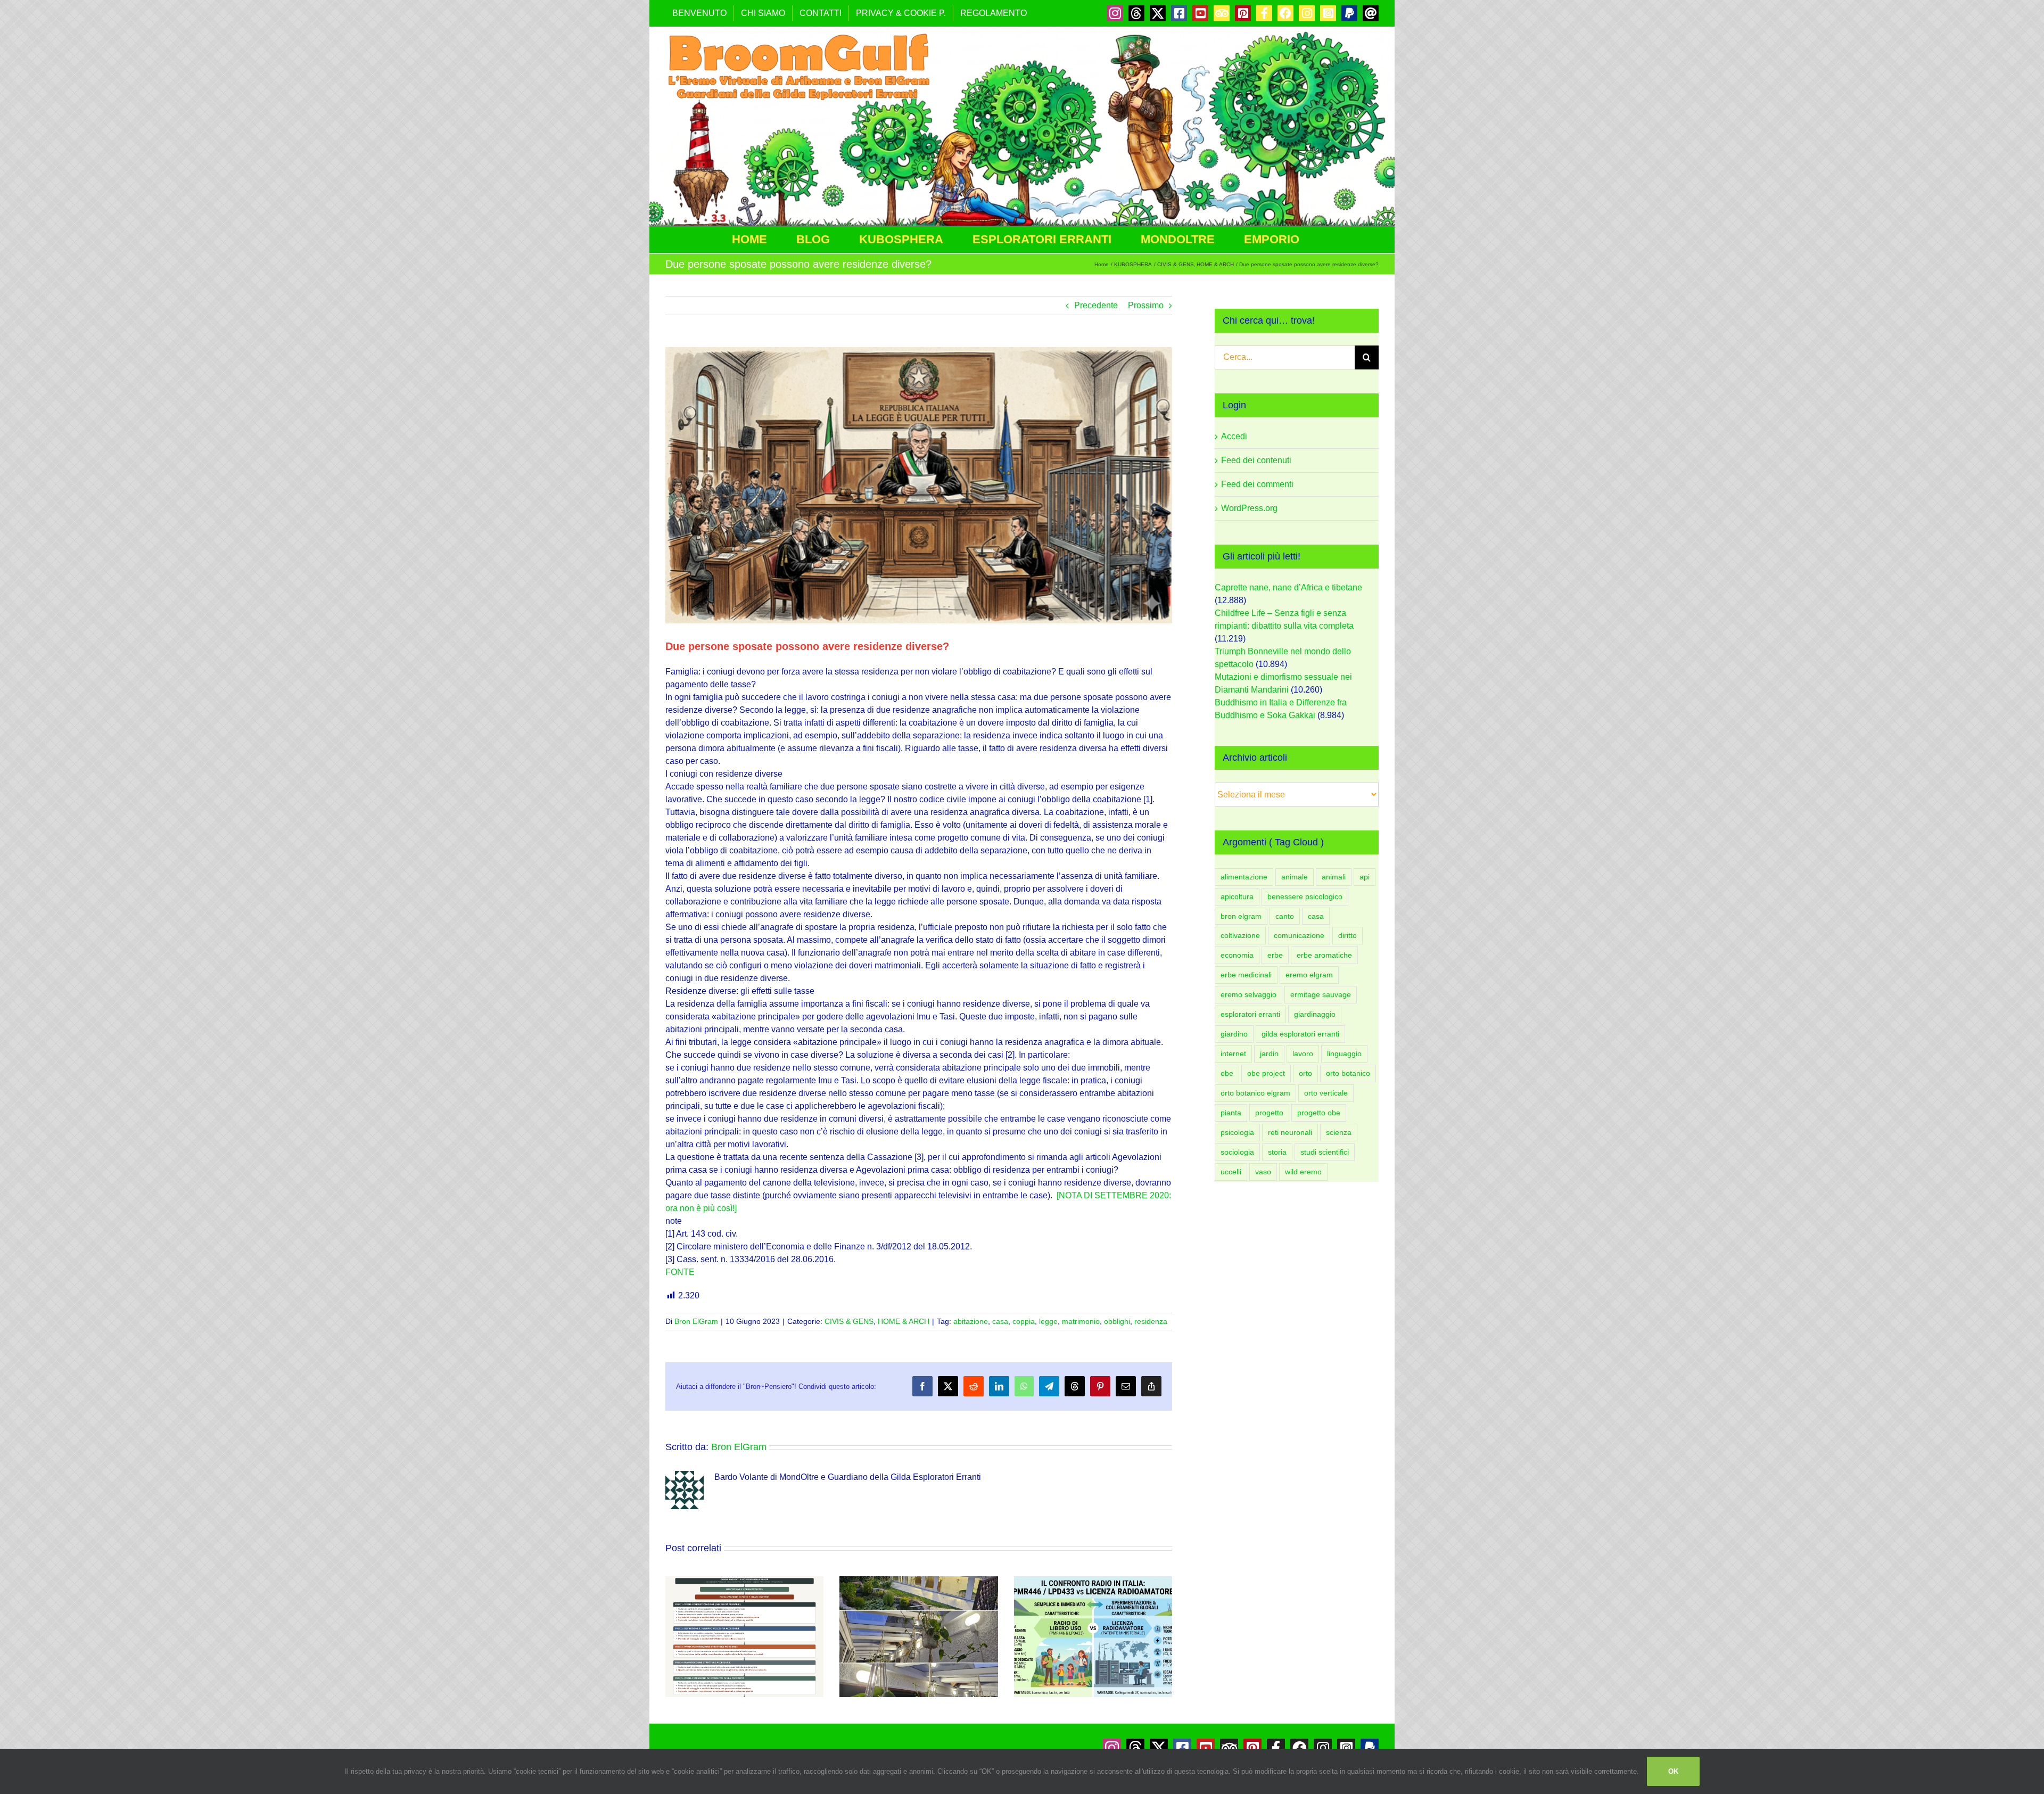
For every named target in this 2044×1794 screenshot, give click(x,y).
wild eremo (1303, 1172)
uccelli (1231, 1172)
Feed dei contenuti (1256, 460)
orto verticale (1326, 1093)
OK (1673, 1771)
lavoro (1303, 1054)
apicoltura (1237, 896)
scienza (1339, 1132)
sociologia (1237, 1152)
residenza (1151, 1321)
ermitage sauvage (1321, 994)
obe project (1266, 1073)
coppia (1024, 1321)
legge (1048, 1321)
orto (1305, 1073)
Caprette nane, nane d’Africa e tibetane (1288, 587)
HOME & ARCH (904, 1321)
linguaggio (1344, 1054)
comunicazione (1299, 935)
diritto (1347, 935)
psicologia (1237, 1132)
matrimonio (1081, 1321)
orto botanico (1348, 1073)
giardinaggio (1315, 1014)
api (1365, 877)
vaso (1263, 1172)
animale (1295, 877)
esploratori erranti (1250, 1014)
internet (1233, 1054)
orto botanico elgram (1255, 1093)
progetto (1269, 1113)
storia (1277, 1152)
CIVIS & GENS (849, 1321)
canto (1285, 916)
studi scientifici (1325, 1152)
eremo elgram (1309, 975)
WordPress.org (1249, 508)
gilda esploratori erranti (1300, 1034)
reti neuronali (1290, 1132)
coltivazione (1240, 935)
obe (1227, 1073)
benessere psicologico (1305, 896)
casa (1000, 1321)
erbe (1275, 955)
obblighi (1117, 1321)
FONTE (680, 1272)
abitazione (971, 1321)
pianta (1231, 1113)
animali (1334, 877)
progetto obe (1319, 1113)
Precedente (1096, 305)
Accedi (1234, 436)
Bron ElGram (696, 1321)
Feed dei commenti (1257, 484)
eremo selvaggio (1248, 994)
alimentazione (1244, 877)
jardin (1269, 1054)
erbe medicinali (1246, 975)
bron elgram (1241, 916)
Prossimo (1146, 305)
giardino (1234, 1034)
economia (1237, 955)
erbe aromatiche (1324, 955)
